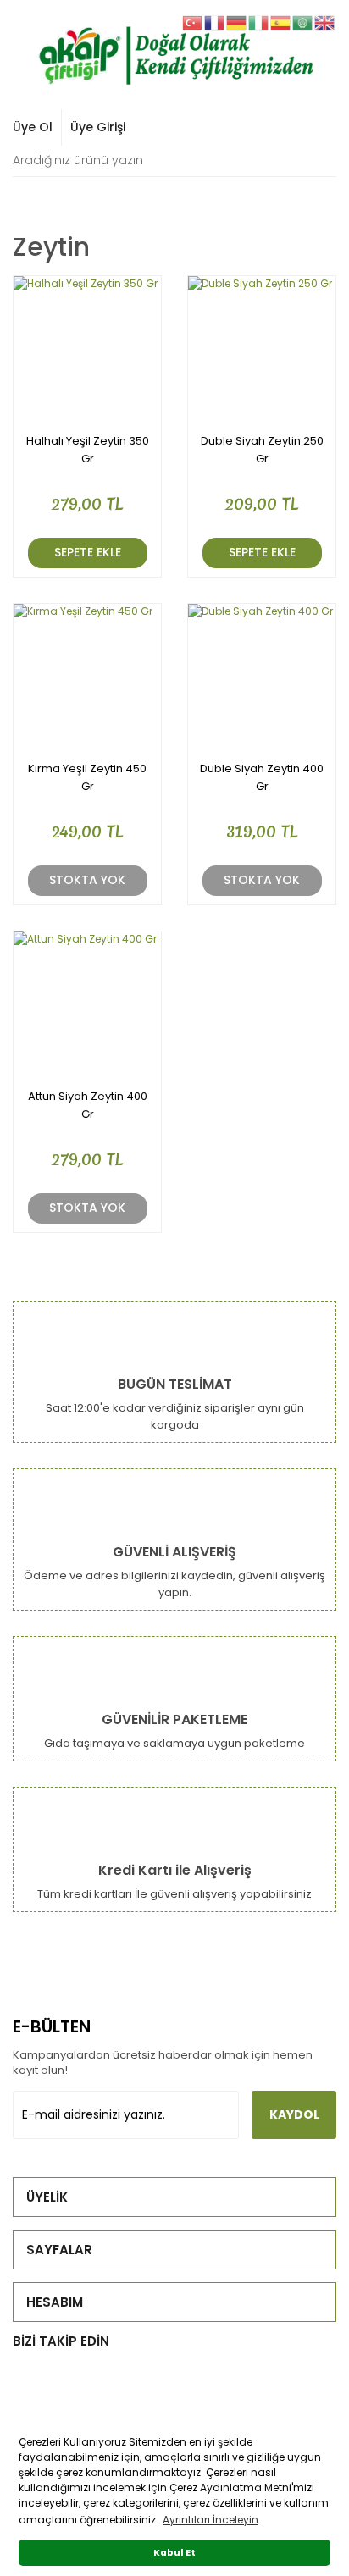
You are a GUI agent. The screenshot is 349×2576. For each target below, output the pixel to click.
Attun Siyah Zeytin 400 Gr (88, 1105)
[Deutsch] (237, 22)
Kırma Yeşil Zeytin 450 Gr (87, 777)
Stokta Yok (87, 880)
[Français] (215, 22)
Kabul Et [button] (174, 2553)
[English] (325, 22)
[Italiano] (259, 22)
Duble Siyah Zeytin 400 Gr (262, 777)
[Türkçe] (193, 22)
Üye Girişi (98, 127)
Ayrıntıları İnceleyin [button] (211, 2520)
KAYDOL (294, 2114)
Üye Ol (33, 127)
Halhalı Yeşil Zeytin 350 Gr (88, 450)
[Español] (281, 22)
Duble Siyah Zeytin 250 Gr (262, 450)
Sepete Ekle (88, 552)
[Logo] (175, 53)
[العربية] (303, 22)
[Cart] (314, 127)
